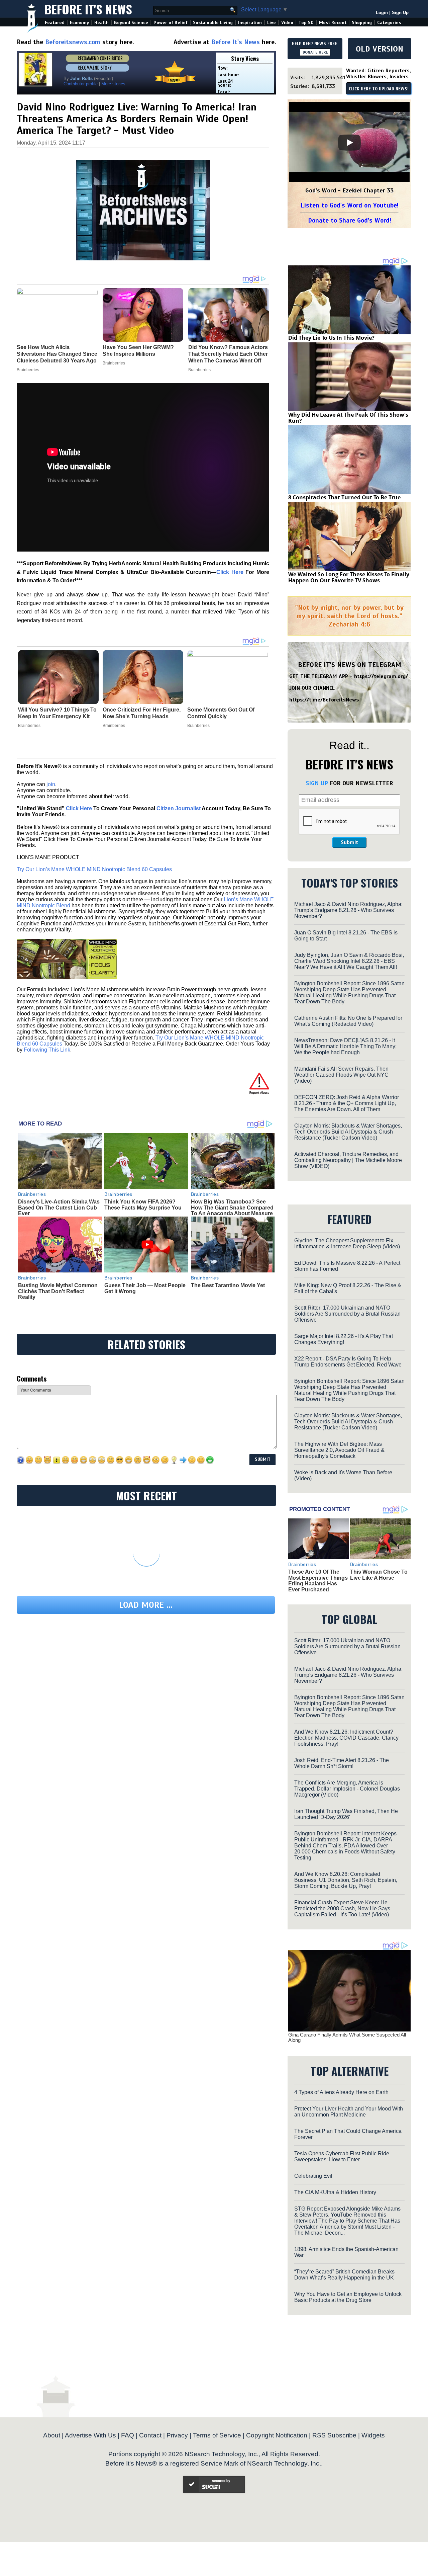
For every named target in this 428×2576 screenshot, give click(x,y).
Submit (349, 842)
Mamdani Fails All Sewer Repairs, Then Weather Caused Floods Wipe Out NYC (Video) (341, 1075)
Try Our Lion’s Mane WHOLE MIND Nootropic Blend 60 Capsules (94, 869)
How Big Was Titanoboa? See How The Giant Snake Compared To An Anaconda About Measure (232, 1208)
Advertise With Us (90, 2435)
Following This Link (47, 1050)
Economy (79, 23)
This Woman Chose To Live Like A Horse (379, 1575)
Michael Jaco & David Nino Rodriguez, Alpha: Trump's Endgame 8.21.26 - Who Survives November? (348, 910)
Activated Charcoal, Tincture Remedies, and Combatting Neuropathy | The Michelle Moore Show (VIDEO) (348, 1160)
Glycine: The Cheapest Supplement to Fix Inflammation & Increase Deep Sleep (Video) (347, 1243)
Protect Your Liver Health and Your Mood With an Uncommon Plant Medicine (349, 2112)
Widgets (373, 2435)
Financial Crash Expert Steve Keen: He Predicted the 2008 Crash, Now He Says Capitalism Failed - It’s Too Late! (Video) (342, 1908)
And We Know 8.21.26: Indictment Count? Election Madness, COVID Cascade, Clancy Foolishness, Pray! (346, 1738)
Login (382, 13)
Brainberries (29, 726)
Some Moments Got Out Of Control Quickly (221, 713)
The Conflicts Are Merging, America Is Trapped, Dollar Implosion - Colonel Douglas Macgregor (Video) (347, 1789)
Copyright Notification (277, 2435)
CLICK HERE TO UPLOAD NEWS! (379, 89)
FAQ (128, 2435)
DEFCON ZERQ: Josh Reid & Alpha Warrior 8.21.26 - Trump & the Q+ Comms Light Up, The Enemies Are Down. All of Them (347, 1103)
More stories (113, 84)
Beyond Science (131, 23)
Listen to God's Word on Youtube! (350, 205)
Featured (55, 23)
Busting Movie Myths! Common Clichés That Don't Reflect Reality (58, 1291)
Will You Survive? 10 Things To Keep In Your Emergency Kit (57, 713)
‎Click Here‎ (230, 572)
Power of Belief (171, 23)
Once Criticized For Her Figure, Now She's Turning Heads (142, 713)
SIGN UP (317, 783)
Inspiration (250, 23)
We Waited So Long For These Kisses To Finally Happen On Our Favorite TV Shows (349, 577)
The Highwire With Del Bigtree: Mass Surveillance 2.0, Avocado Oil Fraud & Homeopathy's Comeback (339, 1450)
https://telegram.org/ (381, 676)
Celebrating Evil (313, 2176)
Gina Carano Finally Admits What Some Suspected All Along (347, 2038)
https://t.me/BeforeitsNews (324, 700)
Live (272, 23)
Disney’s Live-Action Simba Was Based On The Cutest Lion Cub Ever (59, 1208)
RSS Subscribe (334, 2435)
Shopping (362, 23)
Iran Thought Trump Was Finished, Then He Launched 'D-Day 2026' (346, 1814)
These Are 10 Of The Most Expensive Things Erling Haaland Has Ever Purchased (318, 1581)
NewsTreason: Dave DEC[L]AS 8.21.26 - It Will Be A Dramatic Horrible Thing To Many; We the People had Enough (345, 1046)
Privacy (177, 2435)
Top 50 (306, 23)
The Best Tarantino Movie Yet (228, 1285)
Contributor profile (81, 84)
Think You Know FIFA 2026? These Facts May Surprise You (143, 1205)
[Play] (349, 143)
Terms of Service (217, 2435)
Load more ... (146, 1605)
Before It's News (88, 9)
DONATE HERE (315, 52)
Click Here (79, 808)
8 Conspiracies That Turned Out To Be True (344, 497)
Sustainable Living (213, 23)
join (51, 784)
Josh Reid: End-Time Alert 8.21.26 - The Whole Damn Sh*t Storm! (342, 1763)
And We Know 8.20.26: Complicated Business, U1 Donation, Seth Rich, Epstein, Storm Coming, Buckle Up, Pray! (346, 1880)
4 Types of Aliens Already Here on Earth (341, 2092)
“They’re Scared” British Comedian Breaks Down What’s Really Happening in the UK (344, 2275)
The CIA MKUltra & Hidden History (335, 2192)
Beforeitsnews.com (73, 42)
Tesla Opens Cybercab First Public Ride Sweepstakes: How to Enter (342, 2156)
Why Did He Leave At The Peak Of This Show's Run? (348, 418)
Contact (150, 2435)
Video (287, 23)
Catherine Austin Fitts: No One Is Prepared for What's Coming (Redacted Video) (348, 1021)
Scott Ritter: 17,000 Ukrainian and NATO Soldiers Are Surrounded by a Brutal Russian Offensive (347, 1314)
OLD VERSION (380, 49)
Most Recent (333, 23)
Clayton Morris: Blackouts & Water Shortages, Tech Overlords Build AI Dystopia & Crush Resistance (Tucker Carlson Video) (348, 1132)
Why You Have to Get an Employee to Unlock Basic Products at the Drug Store (348, 2297)
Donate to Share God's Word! (350, 220)
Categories (389, 23)
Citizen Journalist (179, 808)
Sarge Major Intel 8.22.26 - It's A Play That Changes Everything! (344, 1339)
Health (101, 23)
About (52, 2435)
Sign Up (400, 13)
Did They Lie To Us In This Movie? (331, 338)
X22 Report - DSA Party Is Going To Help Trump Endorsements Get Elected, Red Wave (348, 1362)
